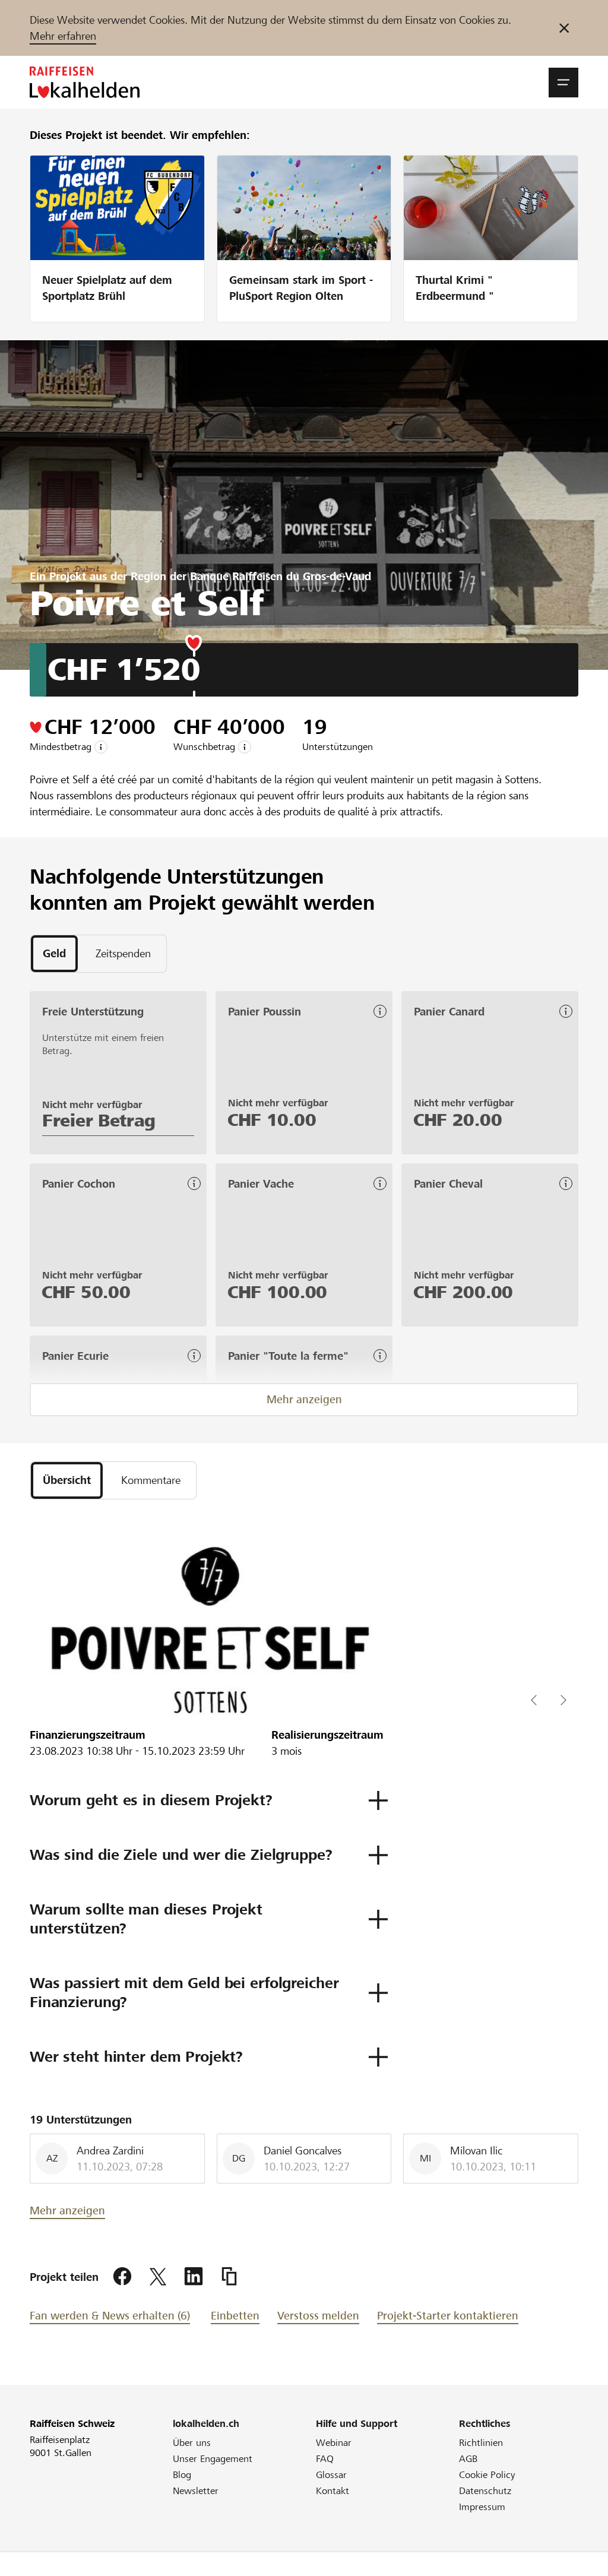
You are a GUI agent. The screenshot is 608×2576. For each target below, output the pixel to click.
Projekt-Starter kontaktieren (448, 2316)
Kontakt (332, 2491)
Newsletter (196, 2491)
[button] (563, 83)
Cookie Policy (487, 2475)
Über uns (192, 2443)
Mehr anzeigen (304, 1399)
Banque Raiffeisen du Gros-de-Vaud (281, 576)
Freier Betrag (99, 1121)
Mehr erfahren (63, 36)
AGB (468, 2459)
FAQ (325, 2459)
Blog (182, 2475)
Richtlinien (481, 2443)
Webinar (334, 2443)
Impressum (482, 2507)
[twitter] (158, 2277)
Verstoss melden (318, 2316)
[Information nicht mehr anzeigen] (564, 28)
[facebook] (122, 2277)
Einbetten (235, 2316)
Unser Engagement (213, 2459)
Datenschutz (485, 2491)
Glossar (331, 2475)
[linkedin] (194, 2277)
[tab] (54, 954)
